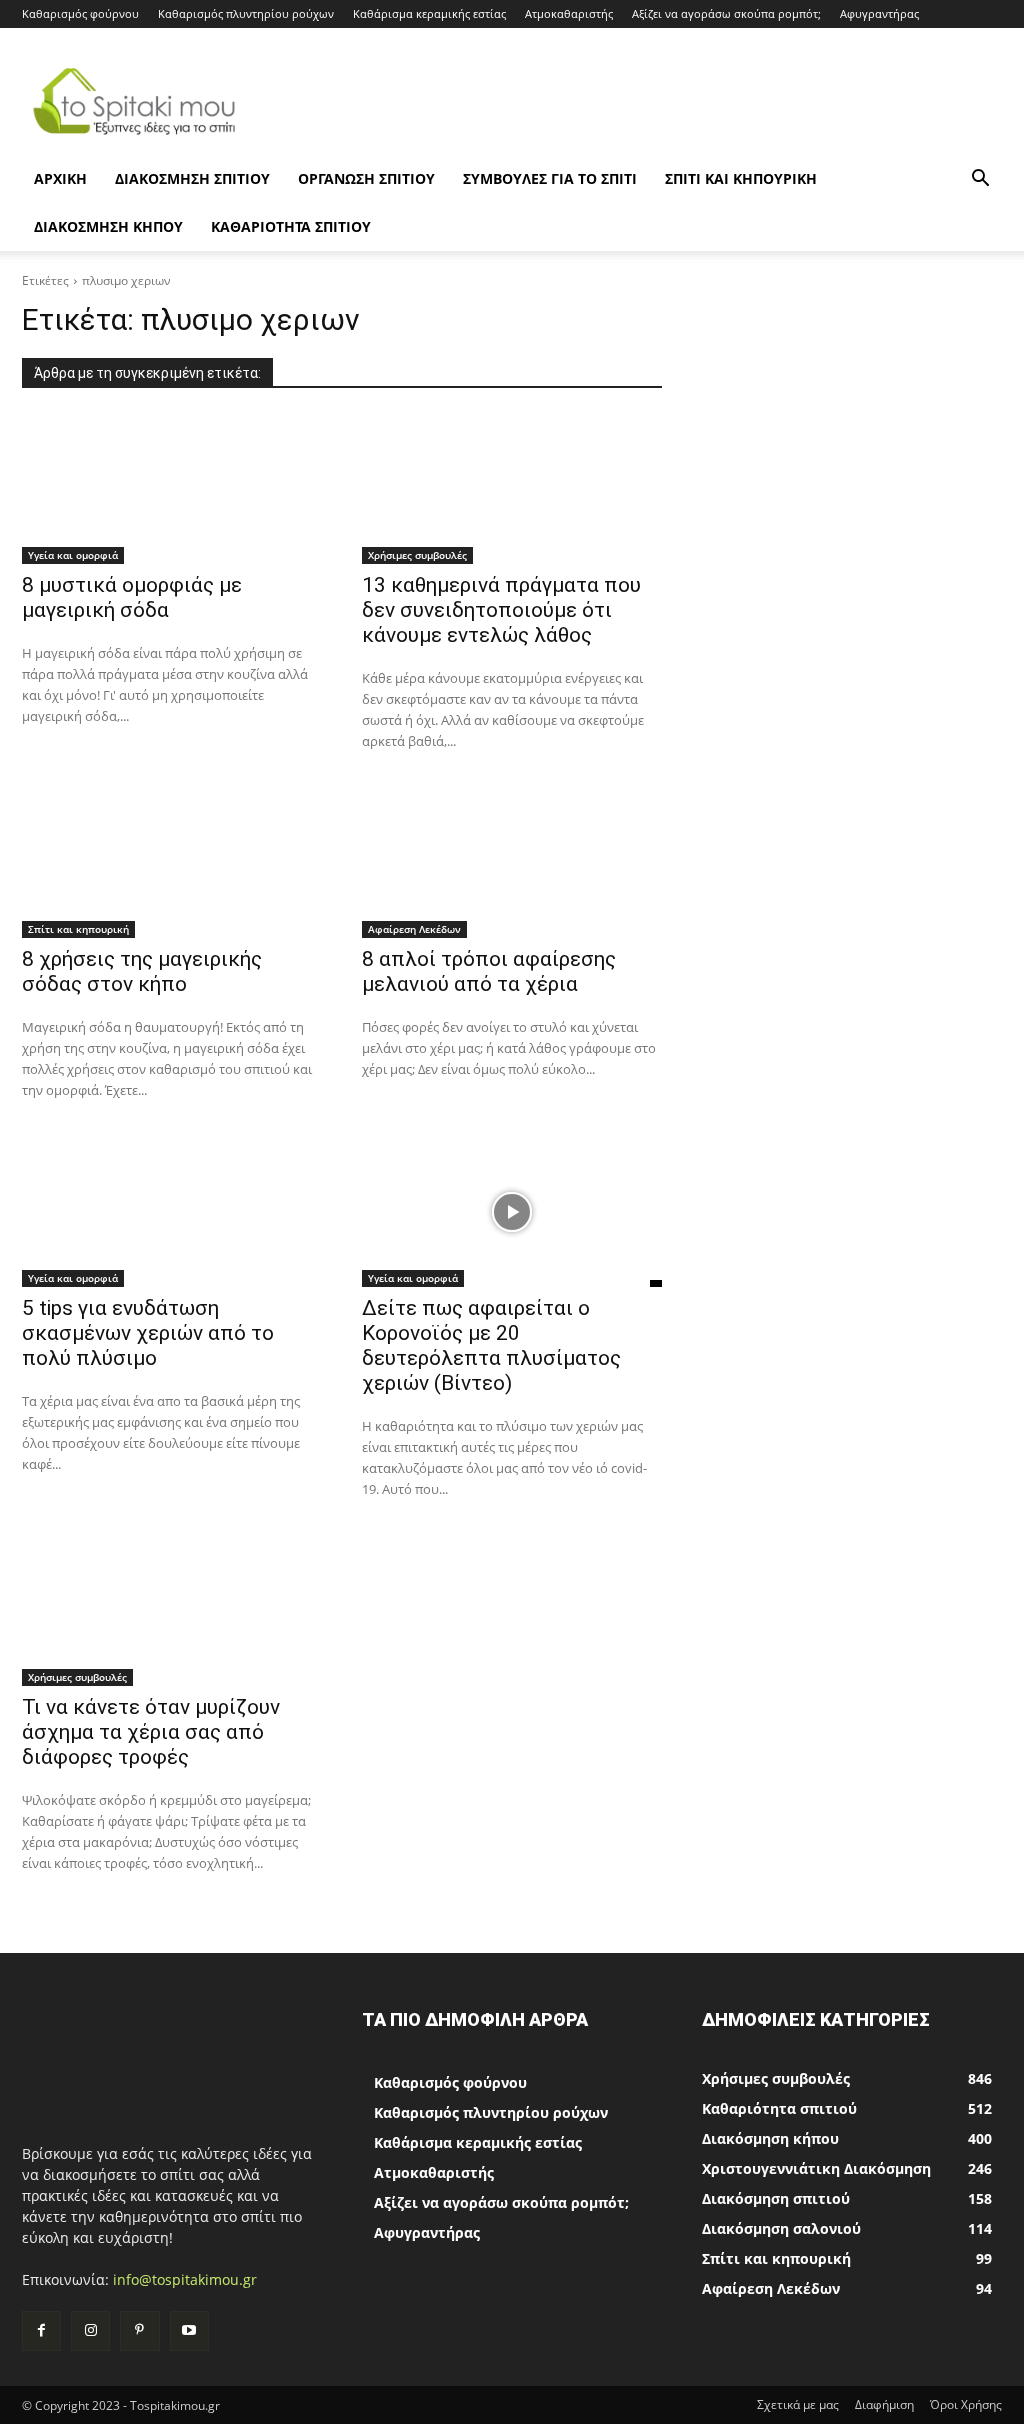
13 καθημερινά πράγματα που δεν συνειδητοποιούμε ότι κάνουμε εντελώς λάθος (501, 610)
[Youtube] (189, 2330)
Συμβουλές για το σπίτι (550, 178)
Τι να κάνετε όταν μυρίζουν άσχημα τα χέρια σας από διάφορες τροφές (151, 1732)
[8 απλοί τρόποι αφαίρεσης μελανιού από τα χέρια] (512, 863)
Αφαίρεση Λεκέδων (414, 929)
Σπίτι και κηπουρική (741, 178)
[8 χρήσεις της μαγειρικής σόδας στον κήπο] (172, 863)
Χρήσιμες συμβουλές (417, 555)
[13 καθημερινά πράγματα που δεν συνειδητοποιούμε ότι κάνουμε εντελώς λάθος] (512, 489)
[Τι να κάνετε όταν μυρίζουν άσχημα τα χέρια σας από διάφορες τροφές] (172, 1611)
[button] (980, 180)
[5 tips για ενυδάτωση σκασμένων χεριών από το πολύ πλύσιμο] (172, 1212)
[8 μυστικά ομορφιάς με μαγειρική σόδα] (172, 489)
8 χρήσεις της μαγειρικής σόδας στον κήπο (142, 971)
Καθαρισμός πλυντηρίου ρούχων (246, 13)
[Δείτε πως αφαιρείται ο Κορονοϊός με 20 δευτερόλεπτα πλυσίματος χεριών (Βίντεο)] (512, 1212)
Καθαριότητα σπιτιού (291, 226)
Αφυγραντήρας (879, 13)
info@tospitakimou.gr (185, 2279)
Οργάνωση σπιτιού (366, 178)
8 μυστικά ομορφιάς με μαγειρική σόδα (132, 597)
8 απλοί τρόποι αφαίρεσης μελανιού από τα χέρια (489, 971)
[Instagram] (90, 2330)
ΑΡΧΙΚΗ (60, 178)
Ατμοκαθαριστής (569, 13)
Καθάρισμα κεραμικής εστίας (429, 13)
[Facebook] (41, 2330)
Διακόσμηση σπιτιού (192, 178)
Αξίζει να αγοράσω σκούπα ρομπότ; (726, 13)
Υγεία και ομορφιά (73, 555)
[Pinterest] (139, 2330)
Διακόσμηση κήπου (108, 226)
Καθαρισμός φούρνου (80, 13)
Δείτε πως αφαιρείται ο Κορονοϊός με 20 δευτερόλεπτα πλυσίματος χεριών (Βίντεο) (491, 1345)
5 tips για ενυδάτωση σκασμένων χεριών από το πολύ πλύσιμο (148, 1333)
